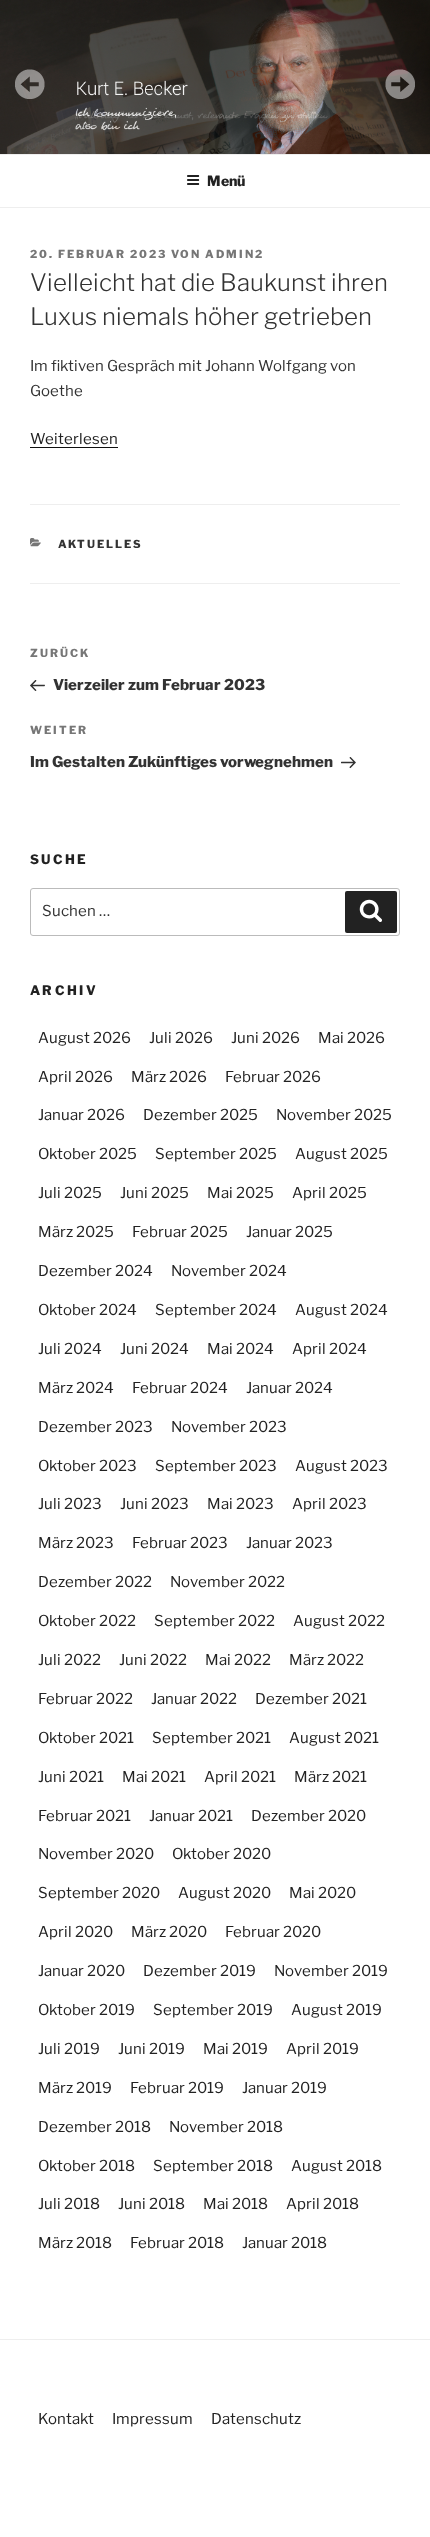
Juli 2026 (181, 1038)
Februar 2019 (177, 2088)
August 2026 (84, 1038)
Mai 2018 (235, 2204)
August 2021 (334, 1738)
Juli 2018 (69, 2204)
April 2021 (240, 1777)
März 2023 (76, 1543)
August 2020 (224, 1893)
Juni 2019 (151, 2049)
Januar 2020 (81, 1971)
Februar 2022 (85, 1699)
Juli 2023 (70, 1504)
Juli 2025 (70, 1193)
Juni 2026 (265, 1038)
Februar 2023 (180, 1543)
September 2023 (216, 1466)
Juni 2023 (154, 1504)
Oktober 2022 (87, 1621)
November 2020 (96, 1854)
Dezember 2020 (308, 1816)
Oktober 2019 (86, 2010)
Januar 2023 (289, 1543)
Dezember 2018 (94, 2127)
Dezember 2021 (311, 1699)
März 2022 (326, 1660)
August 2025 (341, 1154)
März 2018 (75, 2243)
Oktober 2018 (86, 2166)
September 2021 (211, 1738)
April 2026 (75, 1077)
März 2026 (169, 1077)
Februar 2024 (180, 1388)
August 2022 (339, 1621)
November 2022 (227, 1582)
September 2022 (214, 1621)
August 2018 (336, 2166)
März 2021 (330, 1777)
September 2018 (213, 2166)
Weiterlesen (74, 439)
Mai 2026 (351, 1038)
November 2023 (229, 1427)
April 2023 (329, 1504)
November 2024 (229, 1271)
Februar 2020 (273, 1932)
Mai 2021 (154, 1777)
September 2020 (99, 1893)
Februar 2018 (177, 2243)
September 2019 (213, 2010)
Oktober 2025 (87, 1154)
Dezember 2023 (95, 1427)
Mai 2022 (238, 1660)
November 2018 (226, 2127)
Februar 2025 (180, 1232)
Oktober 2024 (87, 1310)
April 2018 (322, 2204)
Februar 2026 (273, 1077)
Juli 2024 (70, 1349)
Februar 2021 (84, 1816)
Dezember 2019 (199, 1971)
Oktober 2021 (86, 1738)
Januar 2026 (81, 1115)
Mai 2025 (240, 1193)
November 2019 (331, 1971)
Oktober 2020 (221, 1854)
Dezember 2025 (200, 1115)
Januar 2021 (191, 1816)
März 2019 (75, 2088)
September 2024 (216, 1310)
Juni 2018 (151, 2204)
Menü (226, 180)
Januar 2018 (284, 2243)
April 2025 (329, 1193)
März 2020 (169, 1932)
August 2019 (336, 2010)
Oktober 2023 (87, 1466)
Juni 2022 (153, 1660)
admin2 (234, 254)
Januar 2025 (289, 1232)
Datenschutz (256, 2419)
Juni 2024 (154, 1349)
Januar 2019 (284, 2088)
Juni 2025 (154, 1193)
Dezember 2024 (95, 1271)
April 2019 (322, 2049)
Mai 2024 (240, 1349)
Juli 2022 (69, 1660)
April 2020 (75, 1932)
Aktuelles (101, 544)
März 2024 (76, 1388)
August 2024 (341, 1310)
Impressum (152, 2419)
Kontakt (66, 2419)
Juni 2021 (71, 1777)
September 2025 (216, 1154)
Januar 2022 (194, 1699)
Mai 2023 (240, 1504)
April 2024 (329, 1349)
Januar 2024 (289, 1388)
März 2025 (76, 1232)
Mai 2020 (322, 1893)
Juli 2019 (69, 2049)
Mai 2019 (235, 2049)
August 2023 (341, 1466)
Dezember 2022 (95, 1582)
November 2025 (334, 1115)
